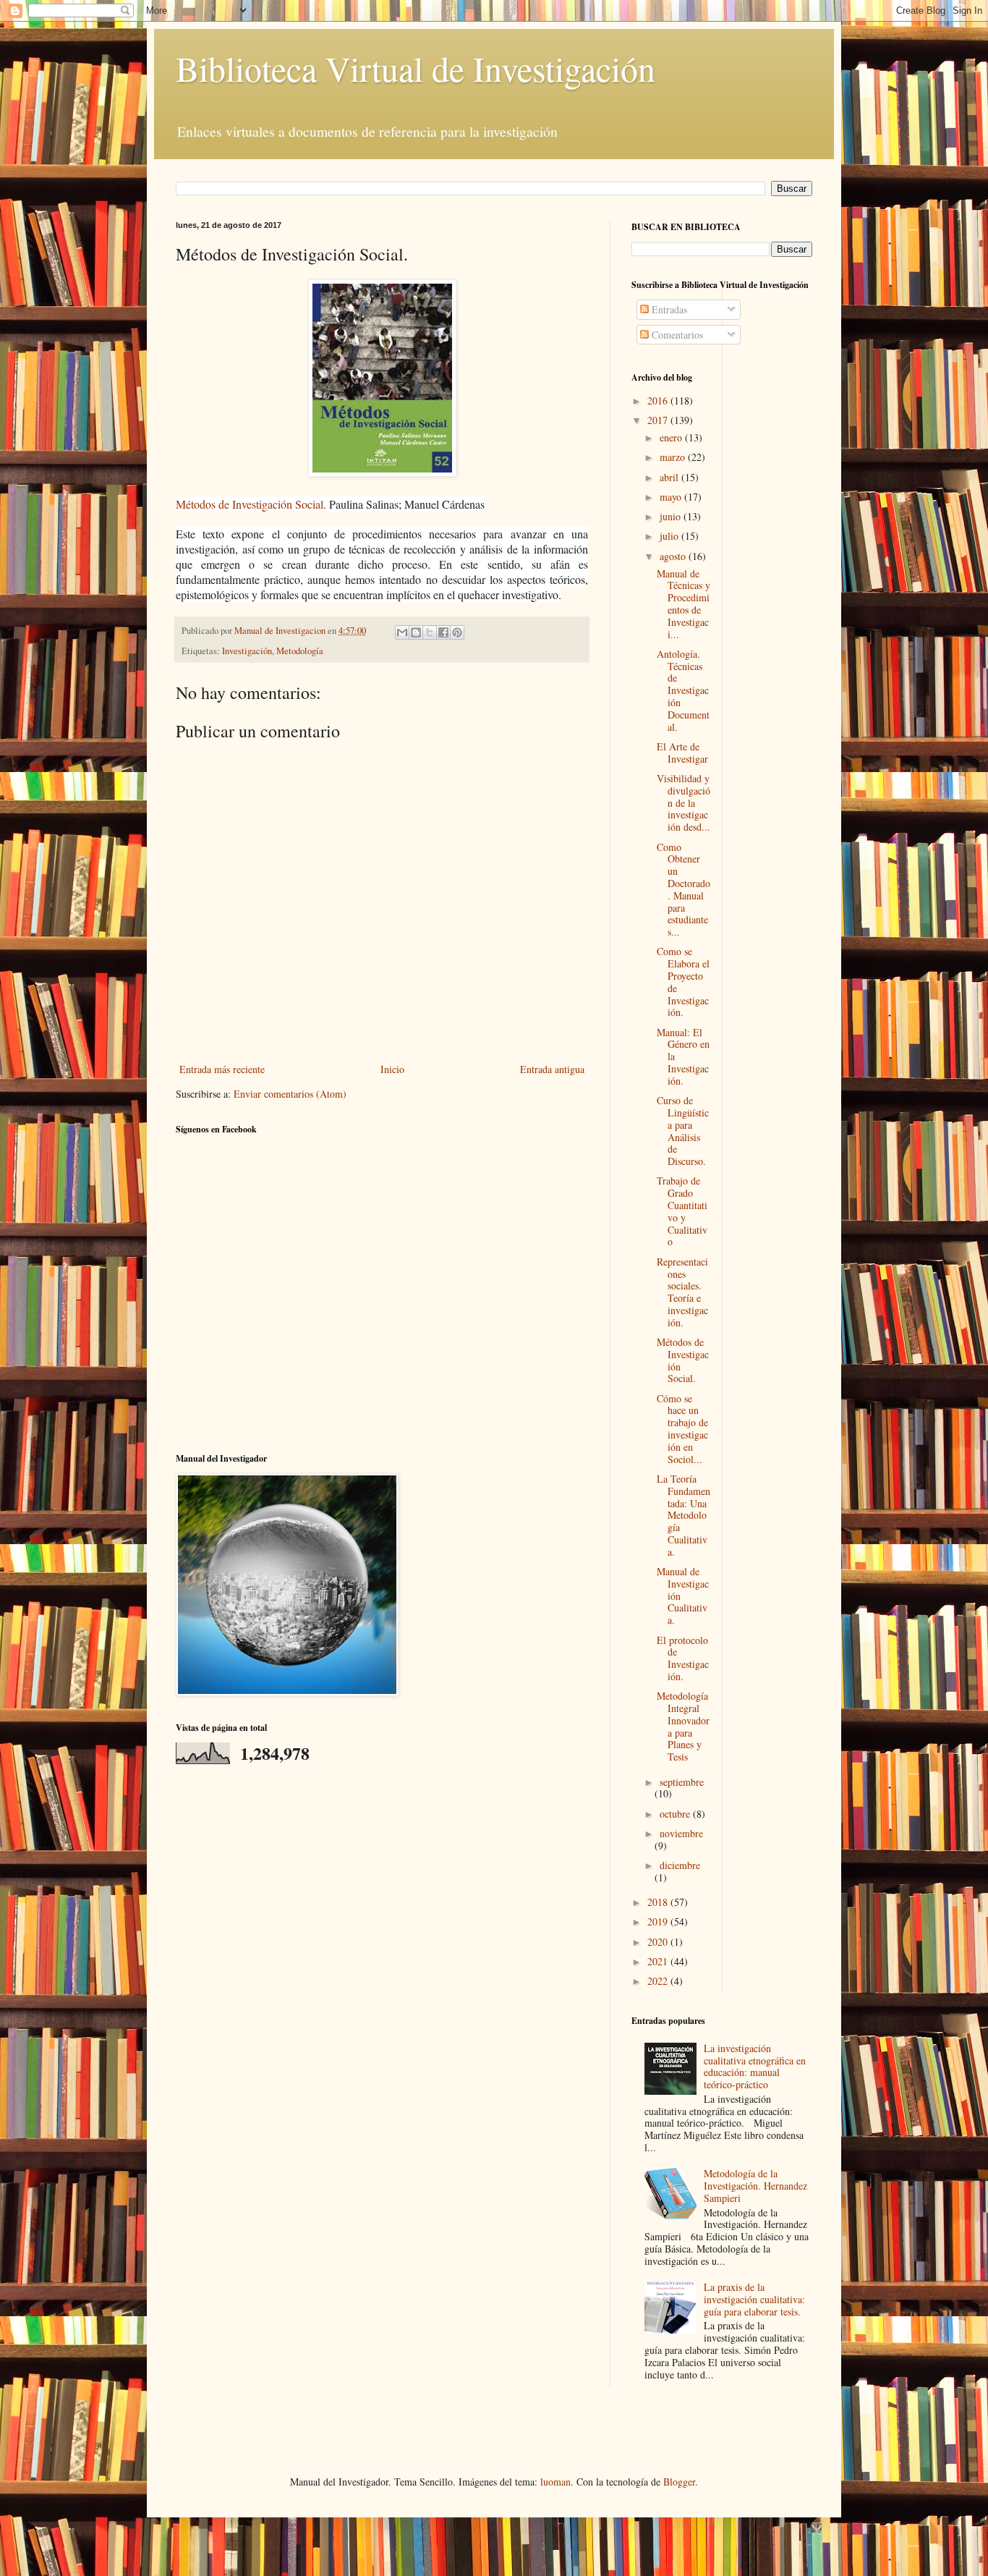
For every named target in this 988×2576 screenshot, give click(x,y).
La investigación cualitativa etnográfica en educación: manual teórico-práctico (755, 2066)
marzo (674, 457)
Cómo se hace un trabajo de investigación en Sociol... (682, 1429)
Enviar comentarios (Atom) (290, 1094)
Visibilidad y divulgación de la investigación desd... (683, 802)
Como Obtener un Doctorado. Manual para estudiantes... (683, 890)
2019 (659, 1922)
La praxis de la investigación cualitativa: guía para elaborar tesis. (754, 2299)
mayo (672, 497)
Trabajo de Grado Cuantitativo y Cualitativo (682, 1211)
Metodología (300, 651)
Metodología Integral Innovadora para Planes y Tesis (683, 1726)
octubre (676, 1814)
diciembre (680, 1865)
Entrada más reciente (222, 1069)
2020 (659, 1942)
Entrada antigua (552, 1069)
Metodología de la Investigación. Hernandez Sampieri (755, 2186)
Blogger (679, 2482)
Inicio (392, 1069)
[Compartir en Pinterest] (457, 632)
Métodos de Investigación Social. (251, 504)
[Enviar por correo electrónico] (402, 632)
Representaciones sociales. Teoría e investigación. (682, 1292)
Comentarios (676, 335)
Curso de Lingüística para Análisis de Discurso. (683, 1131)
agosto (674, 556)
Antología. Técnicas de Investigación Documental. (683, 690)
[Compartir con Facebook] (443, 632)
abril (670, 477)
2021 (659, 1961)
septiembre (682, 1782)
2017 (659, 420)
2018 (659, 1902)
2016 (659, 401)
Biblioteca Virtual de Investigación (416, 68)
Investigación (247, 651)
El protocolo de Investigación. (683, 1658)
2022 (659, 1981)
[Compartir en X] (430, 632)
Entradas (668, 309)
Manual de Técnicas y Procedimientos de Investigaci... (683, 604)
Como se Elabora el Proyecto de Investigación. (683, 982)
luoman (555, 2482)
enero (672, 437)
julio (670, 536)
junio (672, 516)
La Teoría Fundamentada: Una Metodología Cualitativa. (683, 1515)
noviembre (681, 1833)
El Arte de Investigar (682, 753)
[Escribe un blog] (416, 632)
